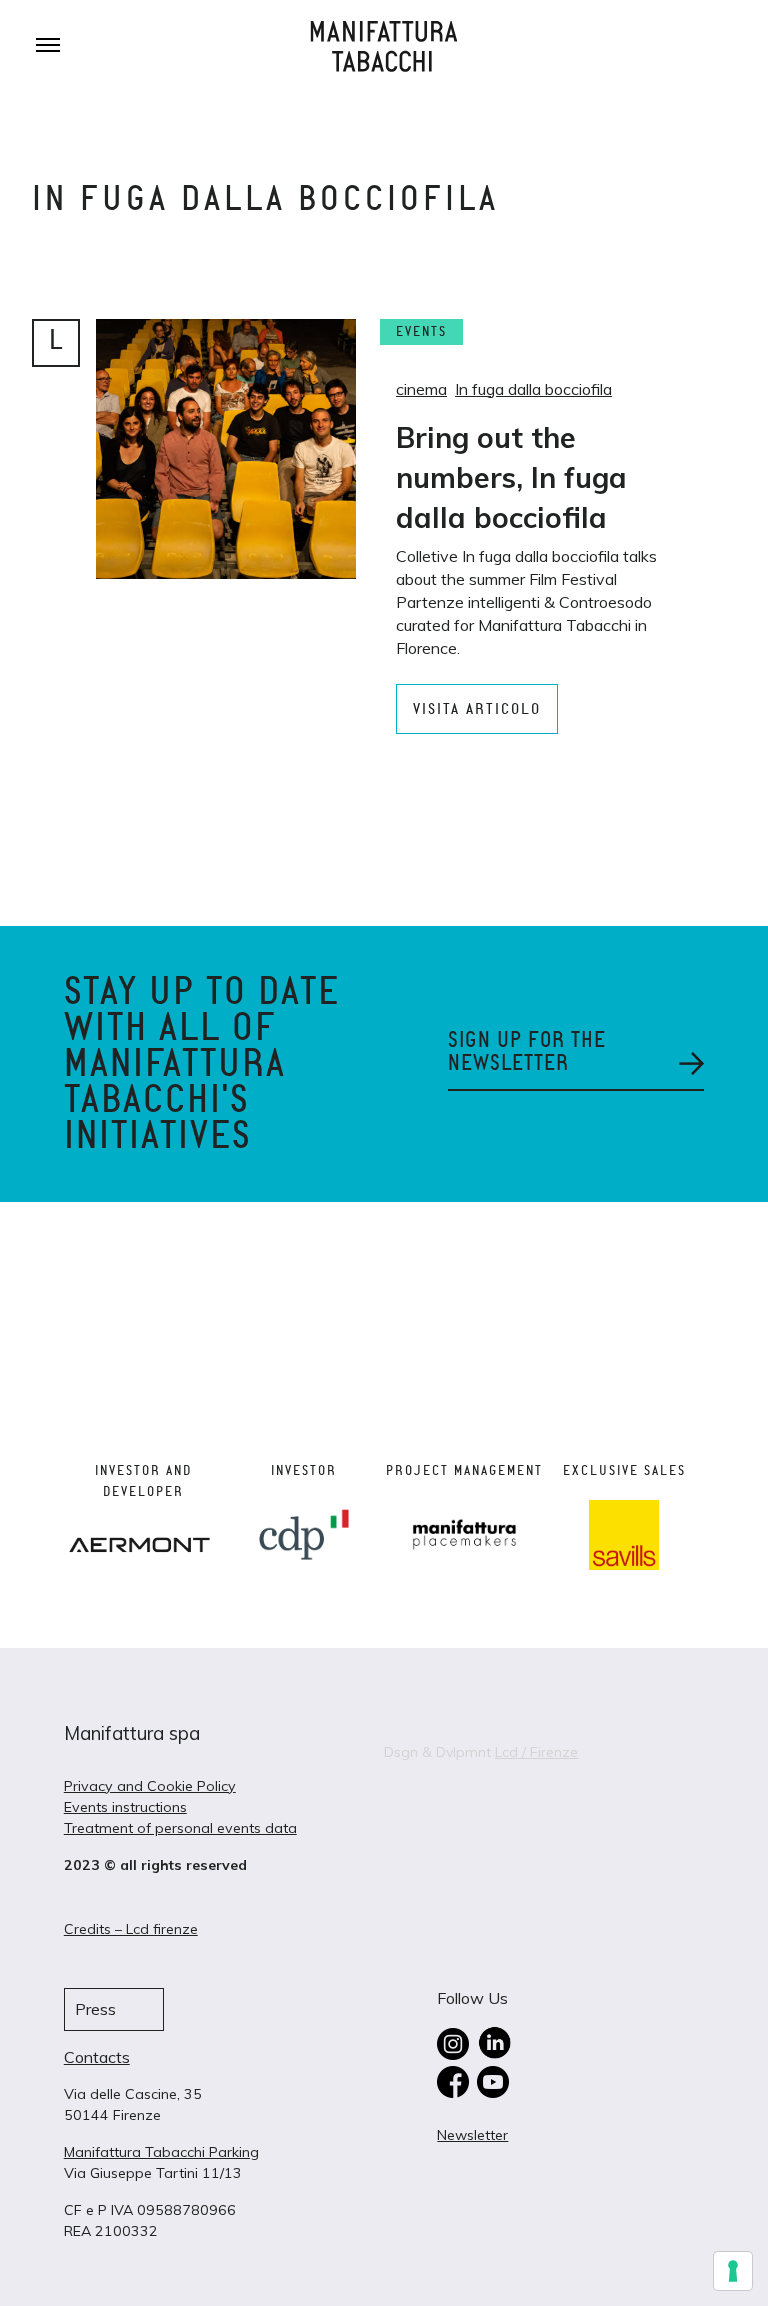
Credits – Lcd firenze (131, 1929)
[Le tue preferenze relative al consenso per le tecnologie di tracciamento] (733, 2271)
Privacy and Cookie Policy (150, 1786)
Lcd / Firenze (536, 1752)
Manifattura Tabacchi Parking (161, 2152)
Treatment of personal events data (180, 1828)
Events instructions (125, 1807)
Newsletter (472, 2135)
